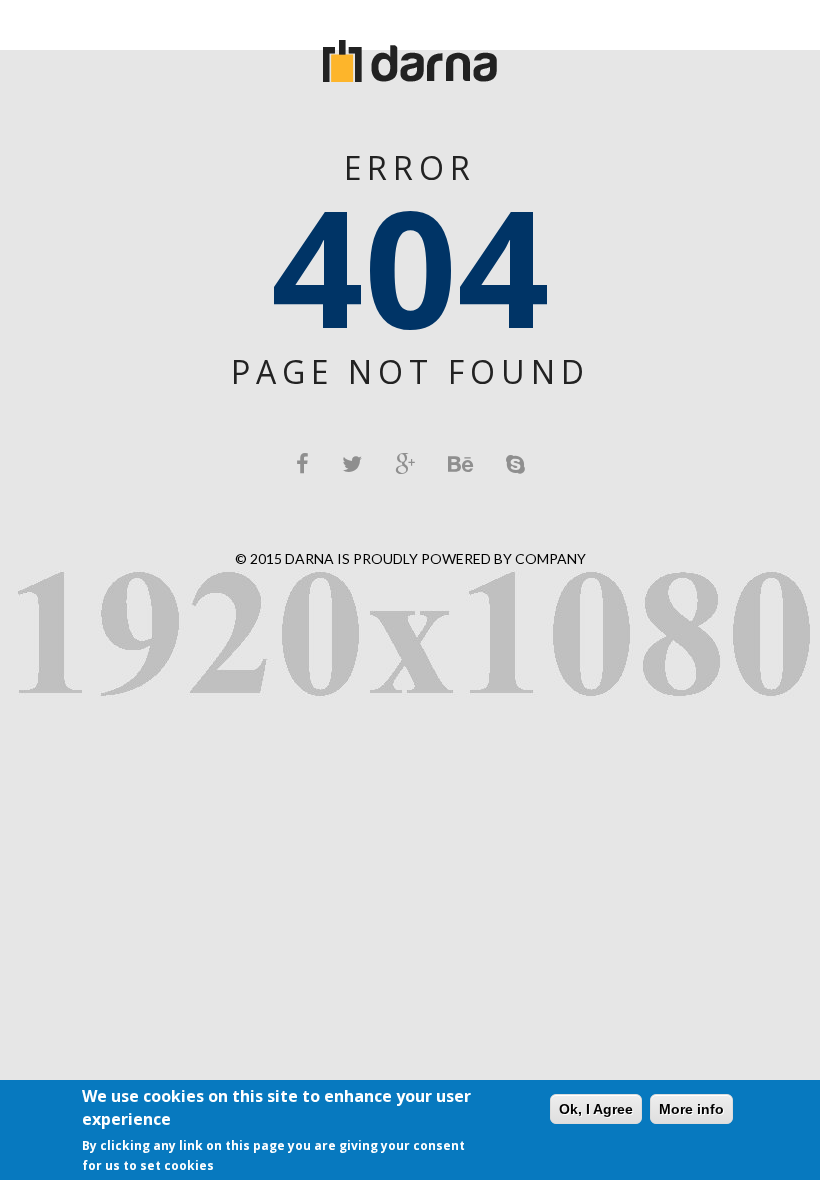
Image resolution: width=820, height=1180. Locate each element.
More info (691, 1109)
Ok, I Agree (596, 1109)
